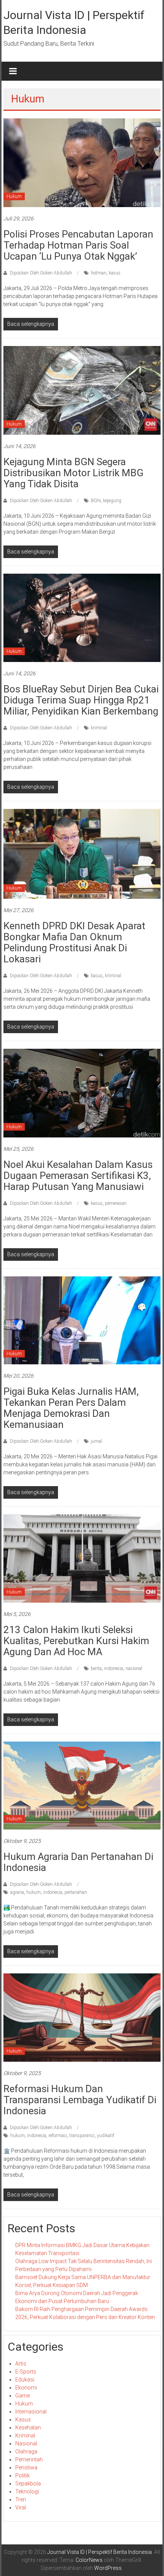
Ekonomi (26, 2388)
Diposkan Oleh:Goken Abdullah (41, 273)
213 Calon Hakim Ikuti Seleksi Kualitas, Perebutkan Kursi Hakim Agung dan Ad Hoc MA (76, 1641)
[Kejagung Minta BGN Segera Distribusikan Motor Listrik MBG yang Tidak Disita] (82, 390)
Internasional (31, 2412)
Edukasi (25, 2380)
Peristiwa (26, 2468)
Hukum (14, 196)
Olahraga (26, 2452)
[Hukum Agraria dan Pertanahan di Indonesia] (82, 1785)
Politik (23, 2476)
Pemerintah (29, 2460)
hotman (99, 273)
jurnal (96, 1441)
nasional (134, 1668)
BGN (96, 501)
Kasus (23, 2420)
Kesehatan (28, 2428)
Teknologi (27, 2491)
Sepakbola (28, 2483)
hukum (34, 1892)
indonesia (114, 1668)
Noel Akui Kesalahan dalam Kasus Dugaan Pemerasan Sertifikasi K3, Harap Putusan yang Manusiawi (78, 1176)
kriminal (99, 728)
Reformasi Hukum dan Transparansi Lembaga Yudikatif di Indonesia (80, 2100)
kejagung (112, 501)
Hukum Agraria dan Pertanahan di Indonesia (78, 1862)
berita (96, 1668)
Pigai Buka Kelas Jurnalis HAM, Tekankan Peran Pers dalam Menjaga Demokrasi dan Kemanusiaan (71, 1408)
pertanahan (76, 1892)
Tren (21, 2499)
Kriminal (25, 2436)
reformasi (58, 2136)
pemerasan (116, 1203)
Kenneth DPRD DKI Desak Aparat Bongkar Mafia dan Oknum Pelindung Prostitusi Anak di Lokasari (74, 942)
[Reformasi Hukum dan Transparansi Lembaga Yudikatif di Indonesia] (82, 2017)
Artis (21, 2364)
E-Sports (26, 2372)
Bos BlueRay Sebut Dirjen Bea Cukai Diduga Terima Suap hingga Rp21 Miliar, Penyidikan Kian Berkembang (81, 700)
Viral (21, 2507)
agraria (17, 1892)
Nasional (26, 2444)
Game (23, 2396)
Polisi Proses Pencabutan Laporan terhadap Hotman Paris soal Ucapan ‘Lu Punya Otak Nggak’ (78, 245)
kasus (115, 273)
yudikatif (106, 2136)
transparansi (82, 2136)
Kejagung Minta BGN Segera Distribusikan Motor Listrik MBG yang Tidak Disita (73, 473)
